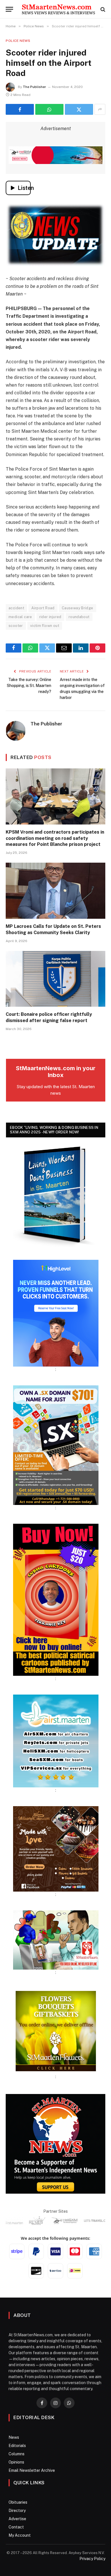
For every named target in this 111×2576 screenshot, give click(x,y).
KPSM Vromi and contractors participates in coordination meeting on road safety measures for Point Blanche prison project (55, 838)
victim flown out (45, 626)
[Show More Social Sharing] (100, 109)
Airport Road (43, 608)
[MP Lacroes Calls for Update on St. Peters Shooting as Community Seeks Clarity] (55, 891)
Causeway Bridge (78, 608)
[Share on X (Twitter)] (79, 109)
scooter (16, 626)
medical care (20, 617)
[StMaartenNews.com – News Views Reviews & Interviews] (58, 9)
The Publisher (34, 87)
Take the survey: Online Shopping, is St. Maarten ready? (29, 686)
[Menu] (9, 9)
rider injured (50, 617)
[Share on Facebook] (20, 109)
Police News (18, 41)
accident (16, 608)
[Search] (102, 9)
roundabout (79, 617)
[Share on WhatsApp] (49, 109)
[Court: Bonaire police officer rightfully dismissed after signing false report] (55, 979)
